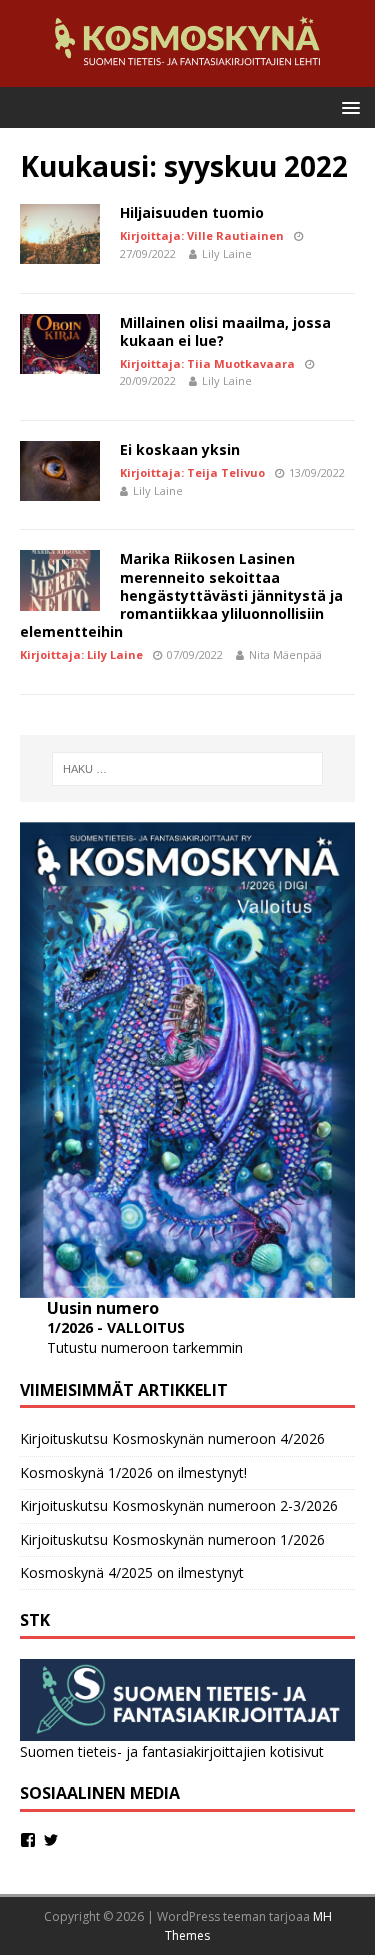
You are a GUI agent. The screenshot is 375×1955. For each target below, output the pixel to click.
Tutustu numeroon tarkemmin (145, 1347)
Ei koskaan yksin (180, 449)
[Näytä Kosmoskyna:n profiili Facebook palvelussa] (28, 1840)
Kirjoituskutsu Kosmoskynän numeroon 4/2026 (172, 1438)
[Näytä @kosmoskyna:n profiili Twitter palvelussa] (51, 1840)
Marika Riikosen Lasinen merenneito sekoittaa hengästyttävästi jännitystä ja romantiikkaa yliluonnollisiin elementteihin (181, 595)
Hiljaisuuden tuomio (192, 212)
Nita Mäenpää (285, 654)
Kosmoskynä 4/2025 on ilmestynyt (132, 1572)
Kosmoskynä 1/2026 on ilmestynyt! (133, 1472)
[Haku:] (188, 769)
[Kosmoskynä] (187, 74)
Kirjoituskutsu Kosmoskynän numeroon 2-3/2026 (179, 1505)
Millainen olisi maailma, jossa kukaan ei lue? (225, 331)
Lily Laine (227, 253)
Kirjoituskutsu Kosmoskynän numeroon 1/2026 (172, 1539)
